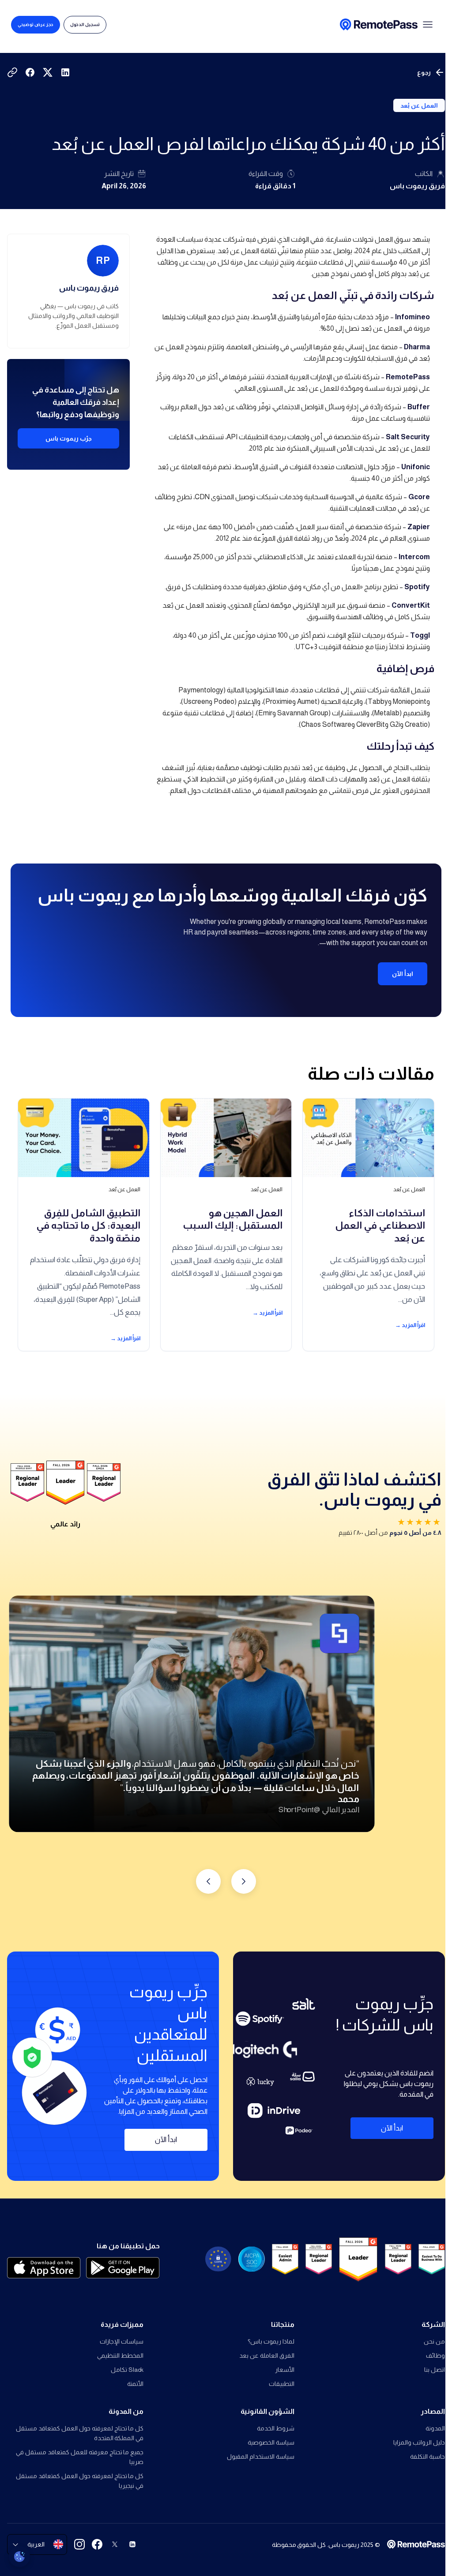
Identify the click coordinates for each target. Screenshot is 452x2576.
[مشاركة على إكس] (48, 72)
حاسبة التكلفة (428, 2456)
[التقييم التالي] (208, 1881)
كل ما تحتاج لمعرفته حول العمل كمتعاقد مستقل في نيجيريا (80, 2481)
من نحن (434, 2341)
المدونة (435, 2428)
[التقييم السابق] (244, 1881)
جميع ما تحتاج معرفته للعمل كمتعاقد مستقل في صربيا (80, 2457)
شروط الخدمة (275, 2428)
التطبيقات (281, 2384)
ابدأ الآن (403, 974)
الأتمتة (135, 2384)
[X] (115, 2544)
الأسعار (284, 2370)
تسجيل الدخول (85, 24)
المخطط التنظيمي (120, 2355)
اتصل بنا (435, 2370)
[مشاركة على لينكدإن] (65, 72)
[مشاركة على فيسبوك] (30, 72)
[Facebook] (97, 2544)
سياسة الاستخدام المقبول (260, 2456)
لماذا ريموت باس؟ (271, 2341)
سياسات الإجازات (122, 2341)
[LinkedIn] (132, 2544)
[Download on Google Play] (123, 2268)
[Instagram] (79, 2544)
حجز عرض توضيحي (36, 24)
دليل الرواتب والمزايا (419, 2442)
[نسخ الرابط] (12, 72)
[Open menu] (428, 25)
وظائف (435, 2355)
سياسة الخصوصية (271, 2442)
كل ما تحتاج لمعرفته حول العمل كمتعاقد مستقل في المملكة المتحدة (80, 2433)
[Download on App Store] (44, 2268)
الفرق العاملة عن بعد (267, 2355)
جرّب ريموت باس (69, 438)
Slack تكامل (127, 2370)
